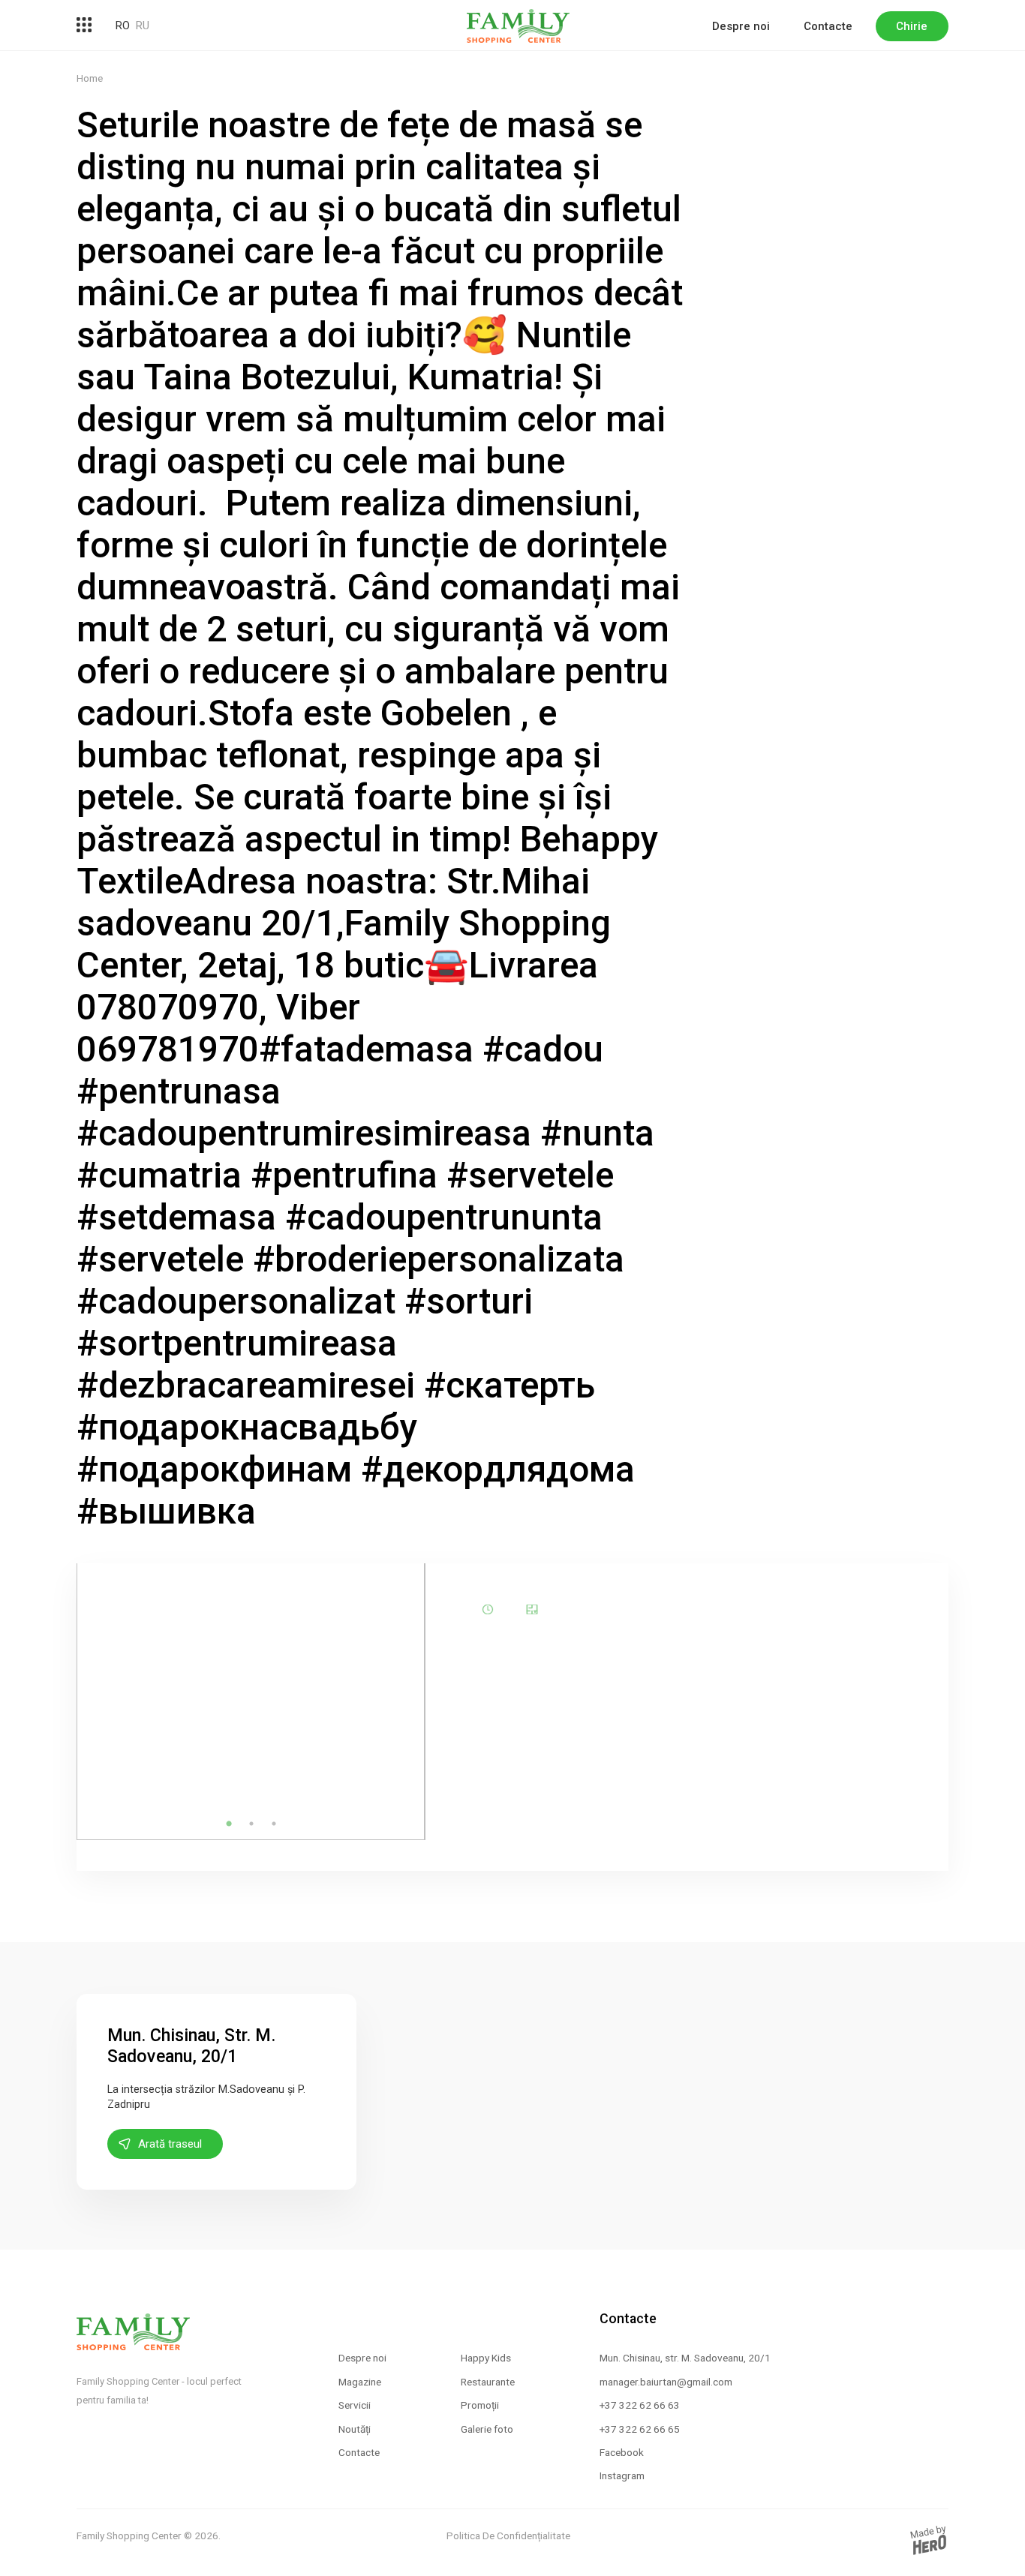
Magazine (360, 2382)
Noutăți (355, 2429)
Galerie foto (487, 2429)
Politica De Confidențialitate (508, 2535)
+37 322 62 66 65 (640, 2429)
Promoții (480, 2405)
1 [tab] (229, 1824)
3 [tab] (274, 1824)
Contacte (828, 26)
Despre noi (741, 26)
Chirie (912, 26)
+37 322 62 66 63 (640, 2405)
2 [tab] (251, 1824)
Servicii (355, 2405)
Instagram (622, 2475)
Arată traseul (170, 2144)
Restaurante (488, 2382)
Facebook (622, 2452)
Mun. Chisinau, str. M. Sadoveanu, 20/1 (685, 2358)
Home (90, 78)
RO (123, 26)
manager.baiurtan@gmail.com (666, 2382)
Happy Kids (486, 2358)
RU (143, 26)
